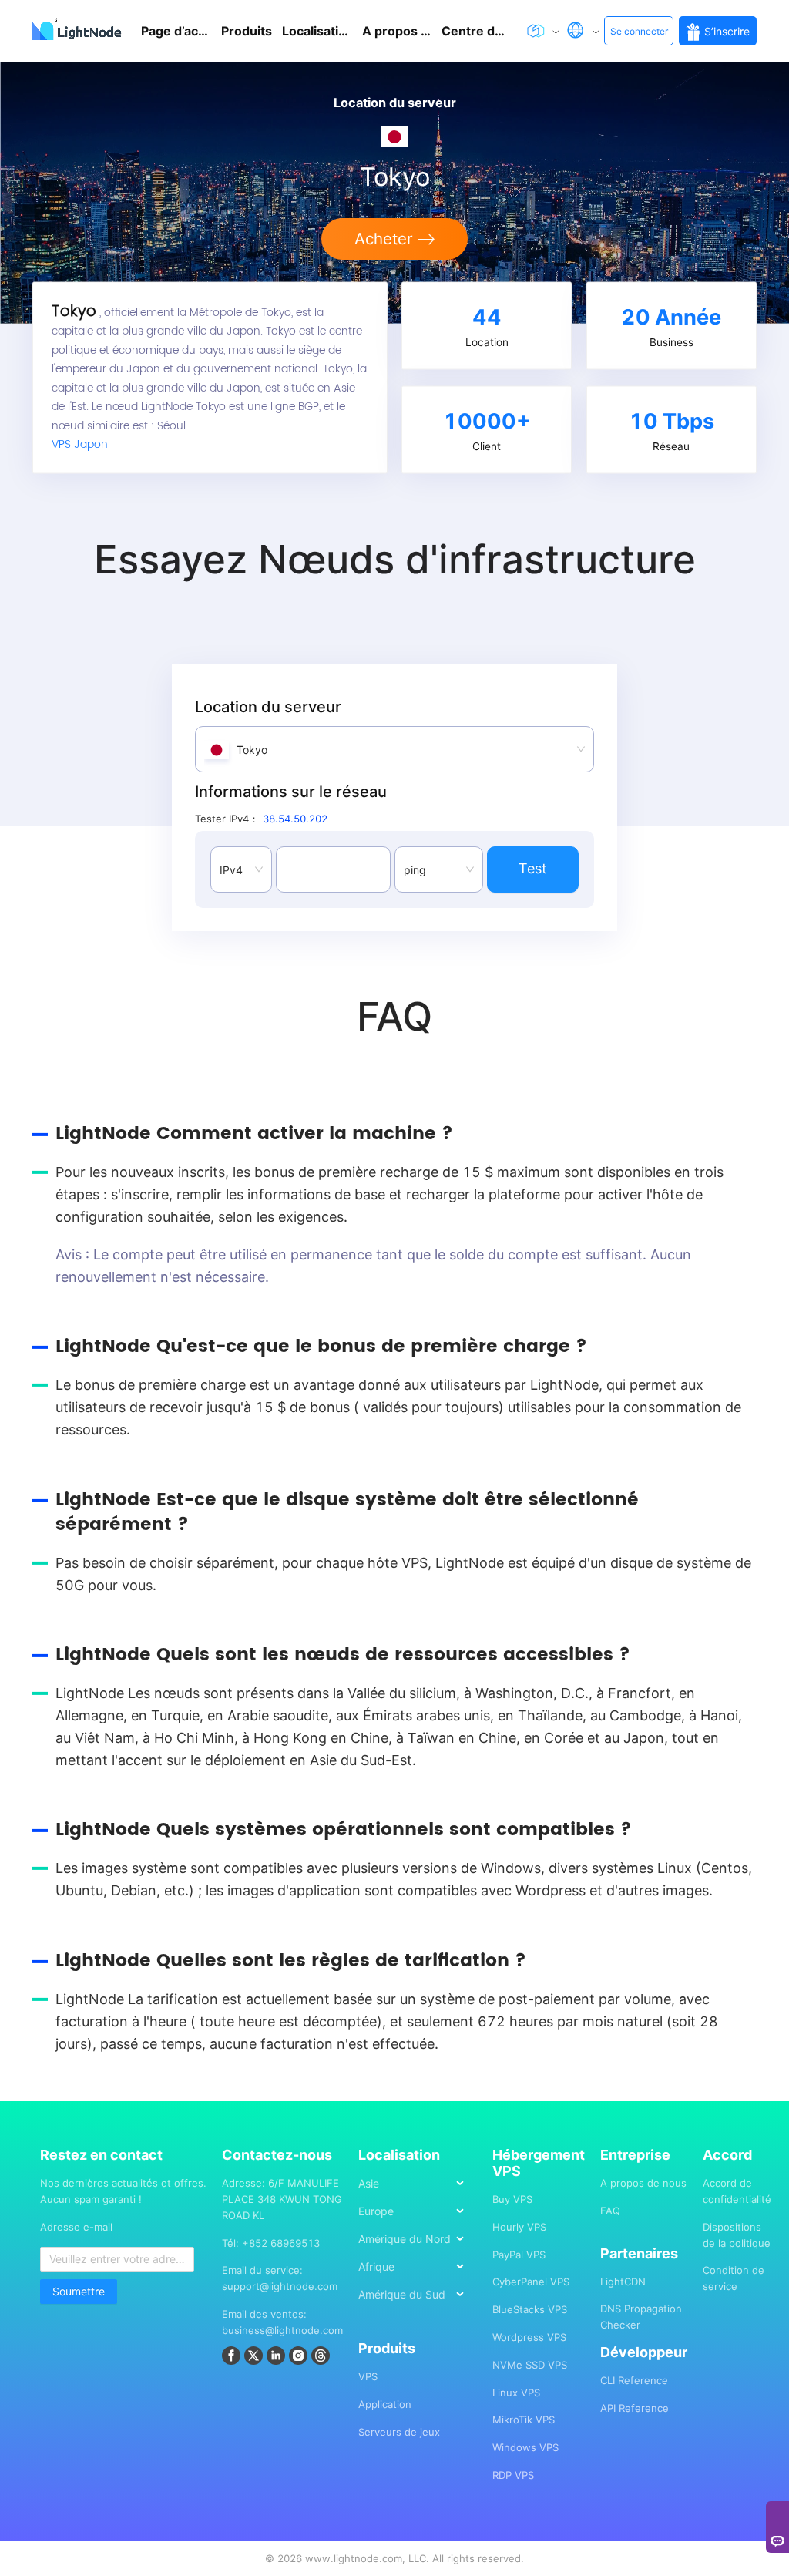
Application (385, 2404)
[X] (255, 2358)
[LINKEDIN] (278, 2358)
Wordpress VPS (529, 2337)
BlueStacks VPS (530, 2309)
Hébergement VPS (539, 2163)
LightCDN (623, 2282)
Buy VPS (512, 2199)
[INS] (300, 2358)
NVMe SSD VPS (530, 2365)
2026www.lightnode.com (340, 2558)
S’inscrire (727, 31)
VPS (368, 2376)
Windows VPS (525, 2447)
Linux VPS (516, 2393)
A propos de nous (643, 2183)
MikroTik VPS (524, 2420)
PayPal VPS (519, 2255)
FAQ (610, 2211)
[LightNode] (80, 31)
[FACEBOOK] (233, 2358)
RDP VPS (513, 2475)
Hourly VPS (519, 2227)
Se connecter (639, 31)
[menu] (418, 2245)
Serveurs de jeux (399, 2432)
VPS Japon (80, 445)
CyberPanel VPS (531, 2282)
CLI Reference (634, 2380)
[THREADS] (322, 2358)
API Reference (635, 2408)
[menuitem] (418, 2183)
